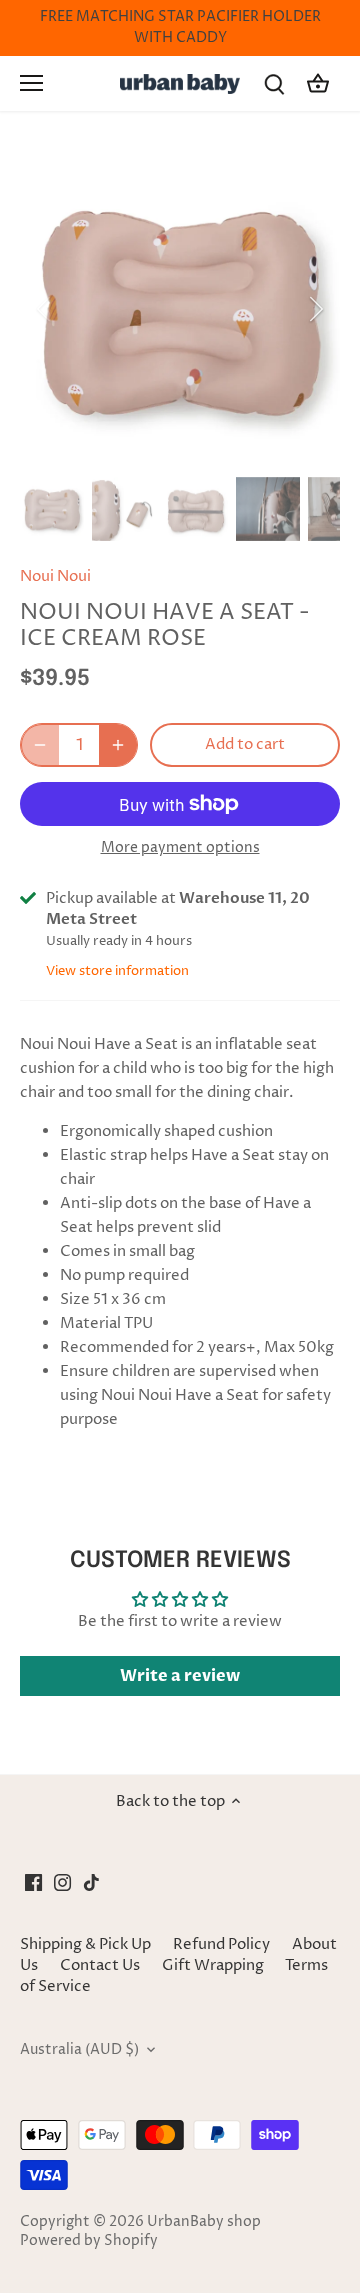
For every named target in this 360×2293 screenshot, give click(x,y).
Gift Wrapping (213, 1965)
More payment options (180, 847)
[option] (180, 309)
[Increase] (118, 745)
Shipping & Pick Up (87, 1944)
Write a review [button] (180, 1676)
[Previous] (45, 309)
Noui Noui (55, 576)
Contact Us (100, 1965)
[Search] (274, 83)
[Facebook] (33, 1882)
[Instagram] (62, 1882)
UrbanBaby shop (204, 2222)
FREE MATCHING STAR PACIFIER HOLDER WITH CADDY (180, 27)
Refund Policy (221, 1944)
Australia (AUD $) (79, 2050)
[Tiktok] (91, 1882)
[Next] (315, 309)
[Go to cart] (318, 83)
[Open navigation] (31, 83)
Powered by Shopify (89, 2241)
